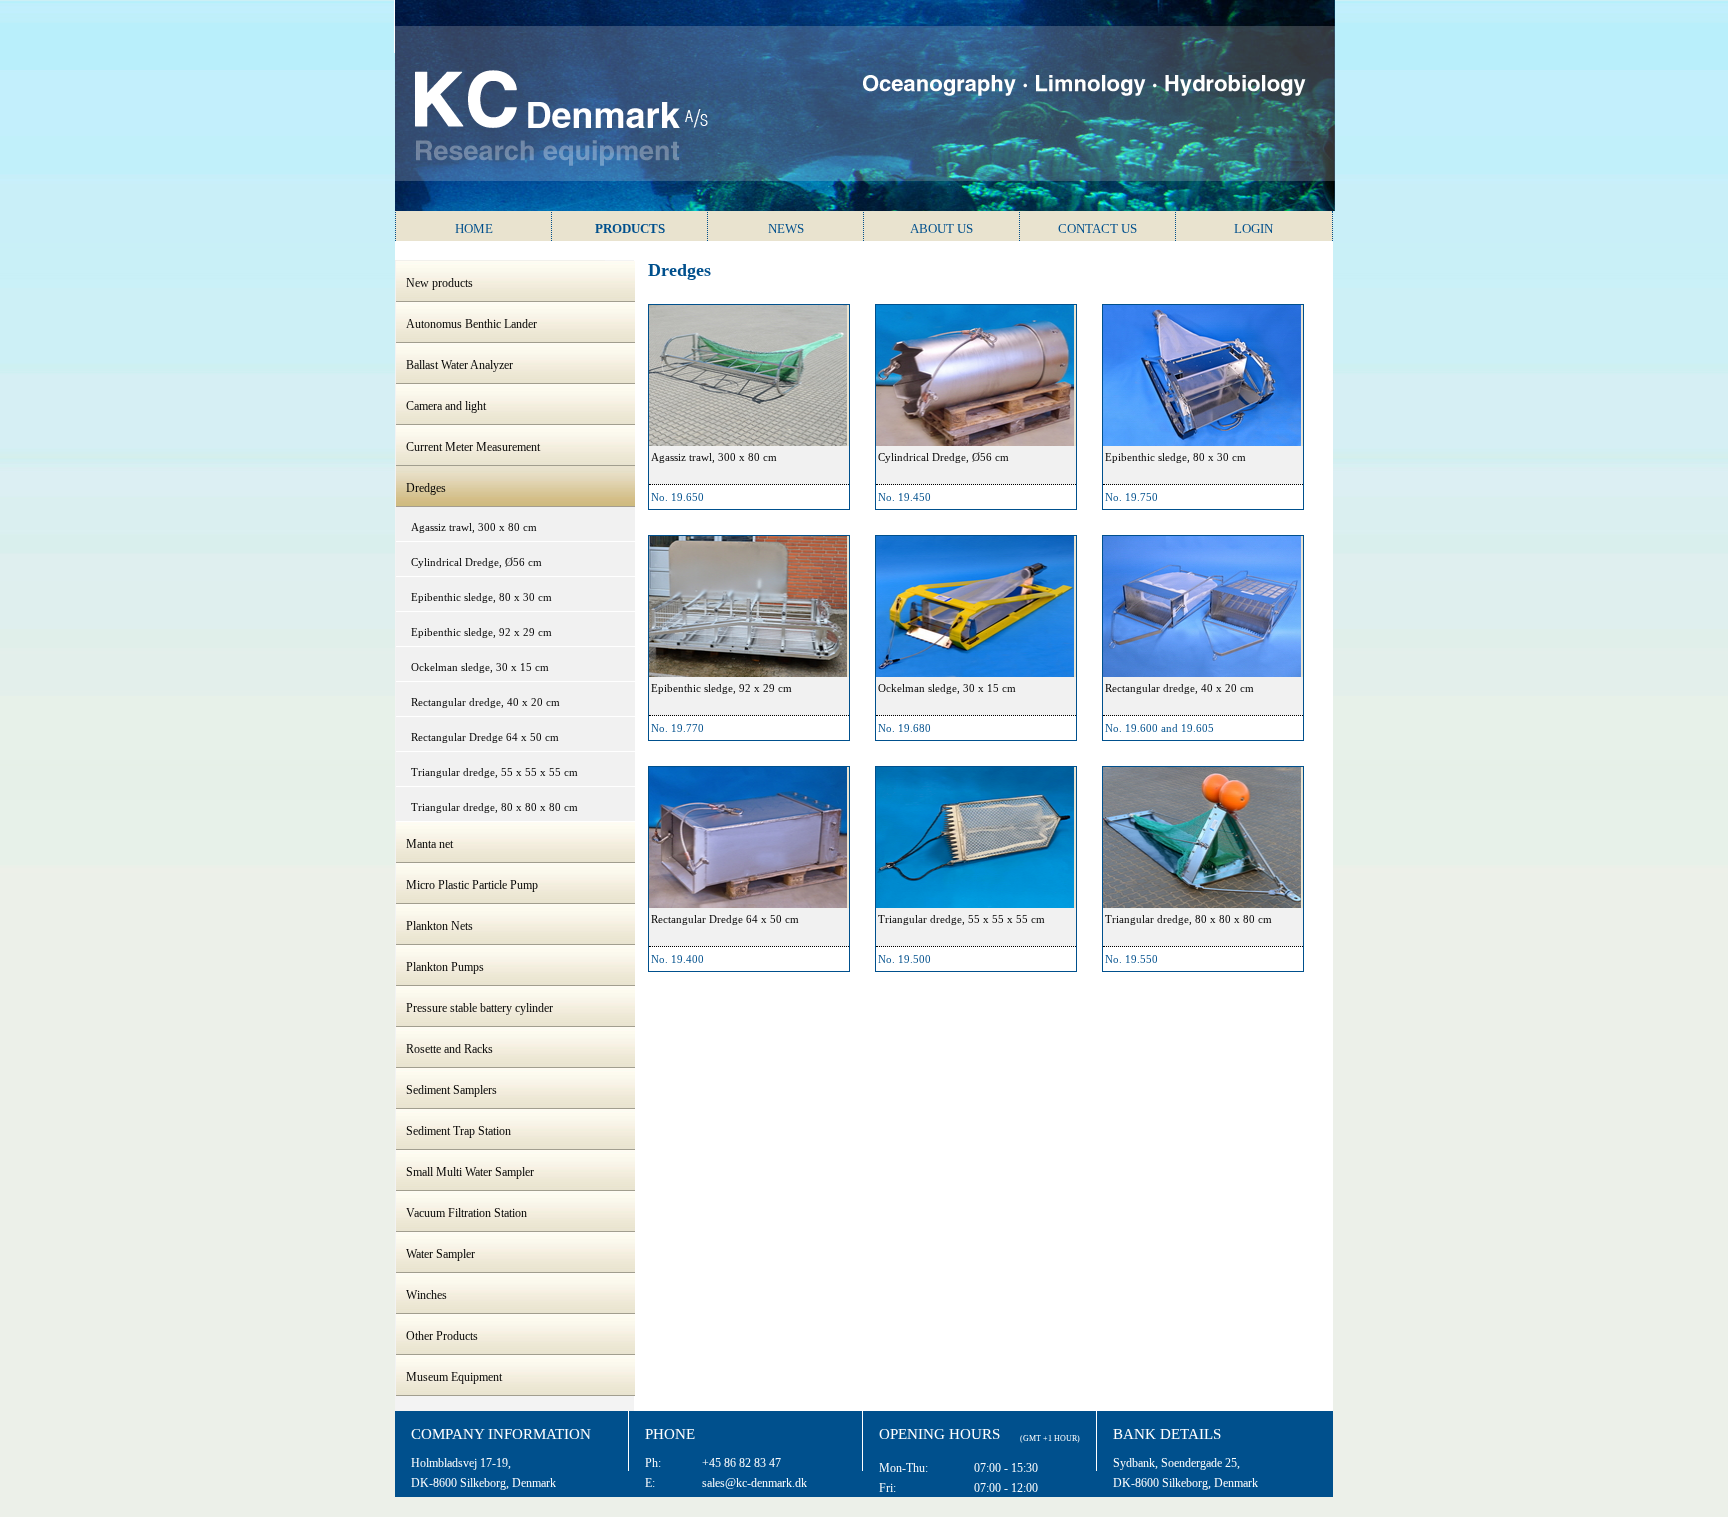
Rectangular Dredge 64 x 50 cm (485, 737)
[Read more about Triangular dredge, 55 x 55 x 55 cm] (975, 837)
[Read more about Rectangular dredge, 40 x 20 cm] (1202, 606)
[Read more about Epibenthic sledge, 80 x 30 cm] (1202, 375)
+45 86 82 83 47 (741, 1463)
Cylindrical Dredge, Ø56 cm (476, 562)
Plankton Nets (439, 926)
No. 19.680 (904, 728)
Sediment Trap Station (458, 1131)
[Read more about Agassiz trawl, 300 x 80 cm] (748, 375)
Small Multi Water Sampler (470, 1172)
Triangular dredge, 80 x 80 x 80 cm (494, 807)
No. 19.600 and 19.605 (1159, 728)
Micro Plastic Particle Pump (472, 885)
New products (439, 283)
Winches (426, 1295)
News (786, 228)
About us (941, 228)
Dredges (426, 488)
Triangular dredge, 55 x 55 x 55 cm (494, 772)
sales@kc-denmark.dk (754, 1483)
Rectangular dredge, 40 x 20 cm (485, 702)
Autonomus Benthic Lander (471, 324)
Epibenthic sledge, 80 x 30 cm (481, 597)
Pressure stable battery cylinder (479, 1008)
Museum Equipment (454, 1377)
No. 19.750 (1131, 497)
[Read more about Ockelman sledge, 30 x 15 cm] (975, 606)
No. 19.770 (677, 728)
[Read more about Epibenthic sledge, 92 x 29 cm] (748, 606)
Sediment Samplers (451, 1090)
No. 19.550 (1131, 959)
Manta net (429, 844)
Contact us (1097, 228)
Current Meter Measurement (473, 447)
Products (630, 228)
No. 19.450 (904, 497)
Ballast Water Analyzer (459, 365)
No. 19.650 (677, 497)
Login (1253, 228)
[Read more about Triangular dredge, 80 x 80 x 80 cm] (1202, 837)
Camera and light (446, 406)
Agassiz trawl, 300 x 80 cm (474, 527)
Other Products (442, 1336)
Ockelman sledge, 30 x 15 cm (480, 667)
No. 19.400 (677, 959)
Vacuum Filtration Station (466, 1213)
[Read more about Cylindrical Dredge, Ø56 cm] (975, 375)
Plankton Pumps (445, 967)
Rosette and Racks (449, 1049)
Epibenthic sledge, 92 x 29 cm (481, 632)
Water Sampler (440, 1254)
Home (474, 228)
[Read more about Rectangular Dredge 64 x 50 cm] (748, 837)
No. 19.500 (904, 959)
